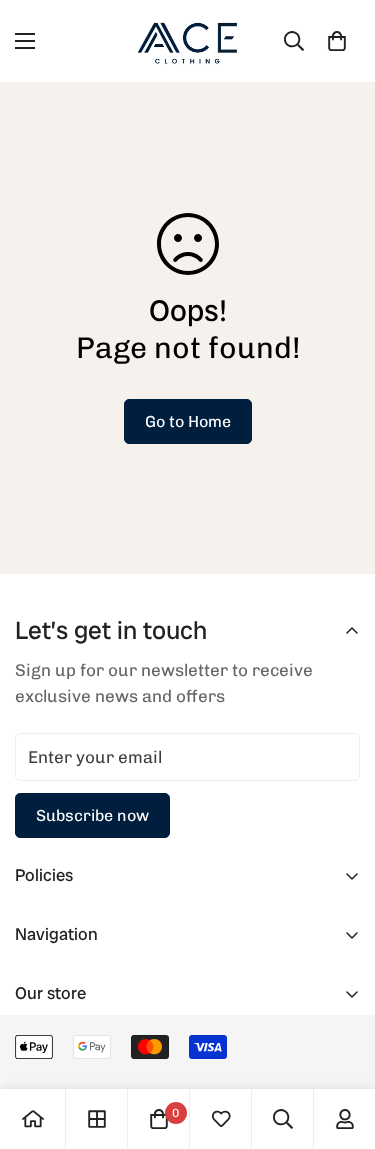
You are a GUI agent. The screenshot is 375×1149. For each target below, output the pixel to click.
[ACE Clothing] (188, 41)
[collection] (97, 1119)
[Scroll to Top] (339, 1043)
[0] (337, 41)
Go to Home (188, 421)
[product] (33, 1119)
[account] (345, 1119)
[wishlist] (221, 1119)
